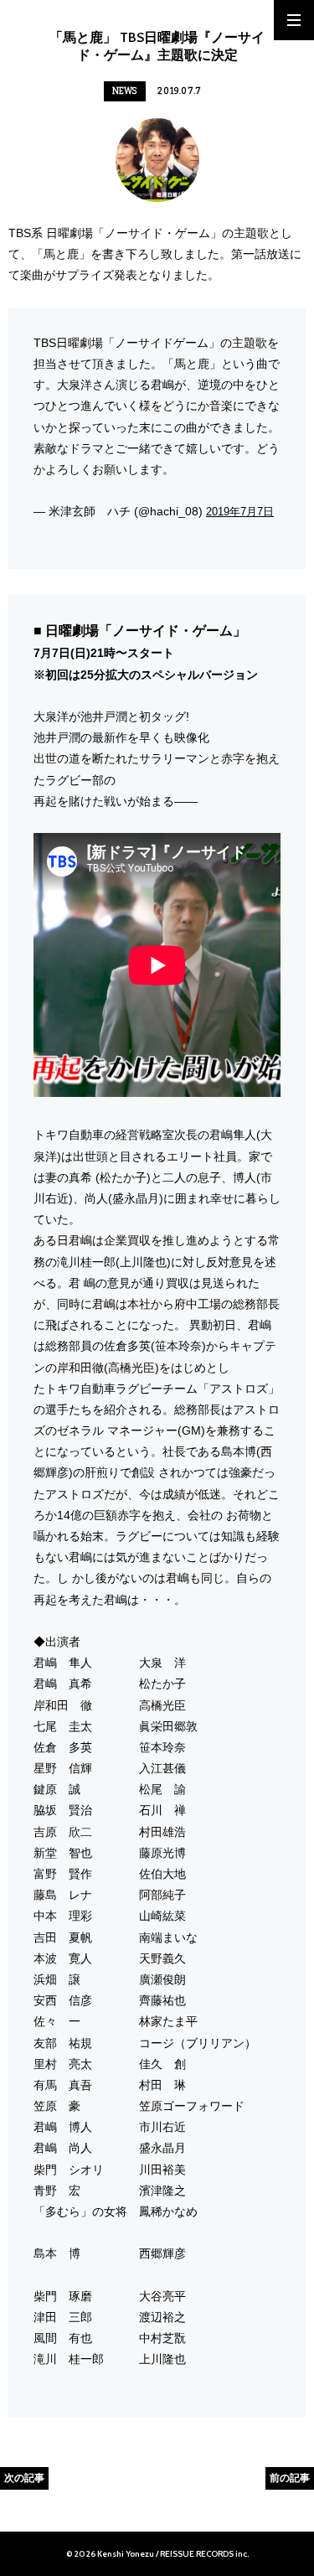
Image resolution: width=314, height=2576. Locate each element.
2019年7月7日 (240, 512)
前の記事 (290, 2478)
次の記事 (24, 2478)
